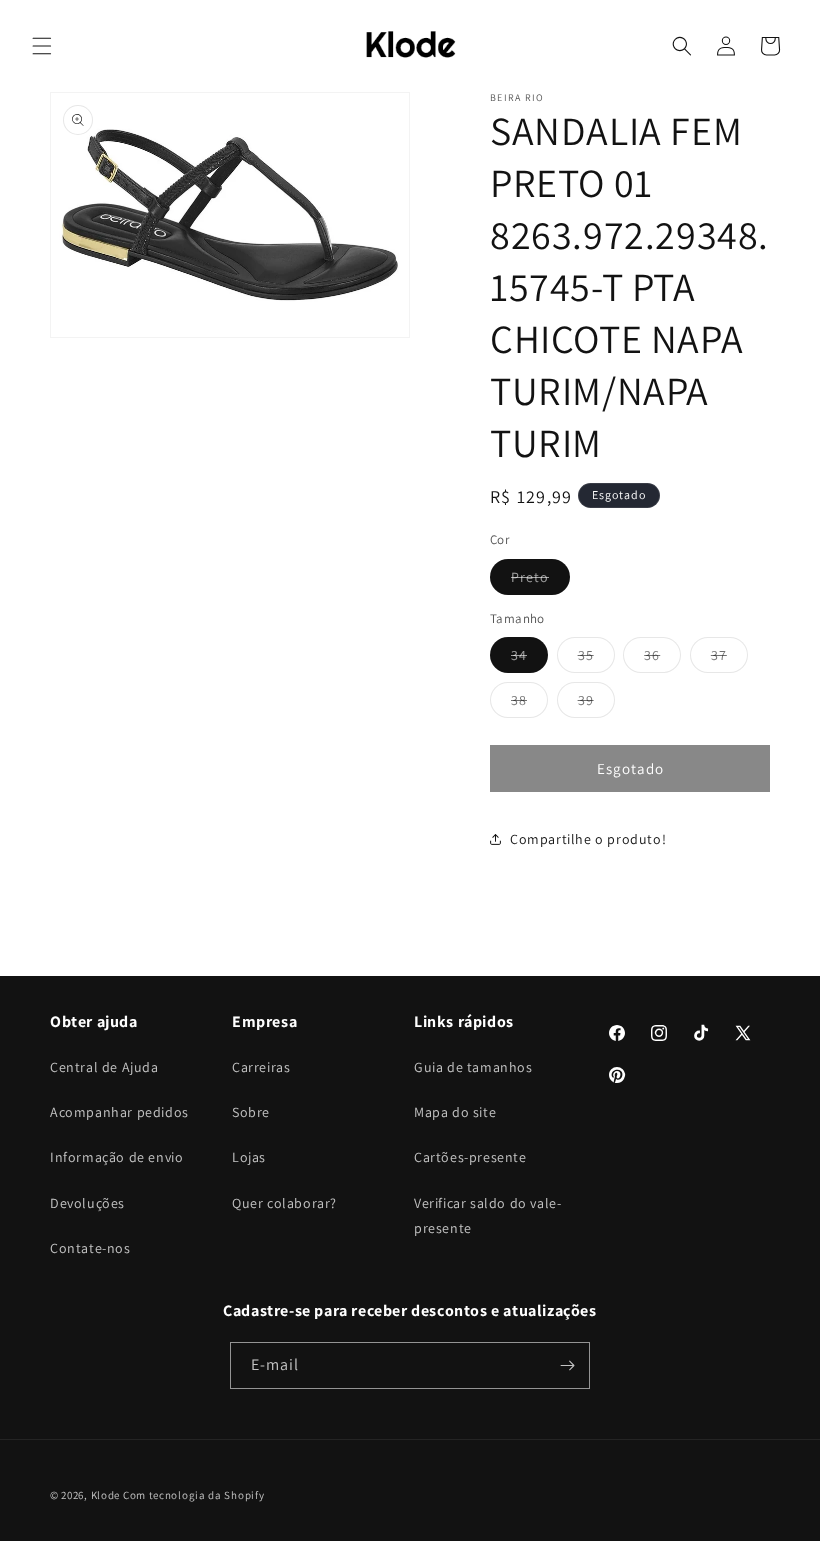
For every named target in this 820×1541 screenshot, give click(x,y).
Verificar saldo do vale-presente (487, 1215)
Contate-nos (90, 1248)
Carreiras (261, 1067)
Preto (540, 581)
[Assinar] (567, 1365)
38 (529, 704)
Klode (106, 1495)
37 (729, 659)
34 (529, 659)
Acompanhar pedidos (119, 1112)
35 (596, 659)
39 (596, 704)
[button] (42, 46)
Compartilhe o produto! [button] (588, 839)
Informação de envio (116, 1157)
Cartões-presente (470, 1157)
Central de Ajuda (104, 1067)
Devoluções (87, 1203)
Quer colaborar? (284, 1203)
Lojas (249, 1157)
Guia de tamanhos (473, 1067)
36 (662, 659)
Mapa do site (455, 1112)
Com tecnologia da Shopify (194, 1495)
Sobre (251, 1112)
